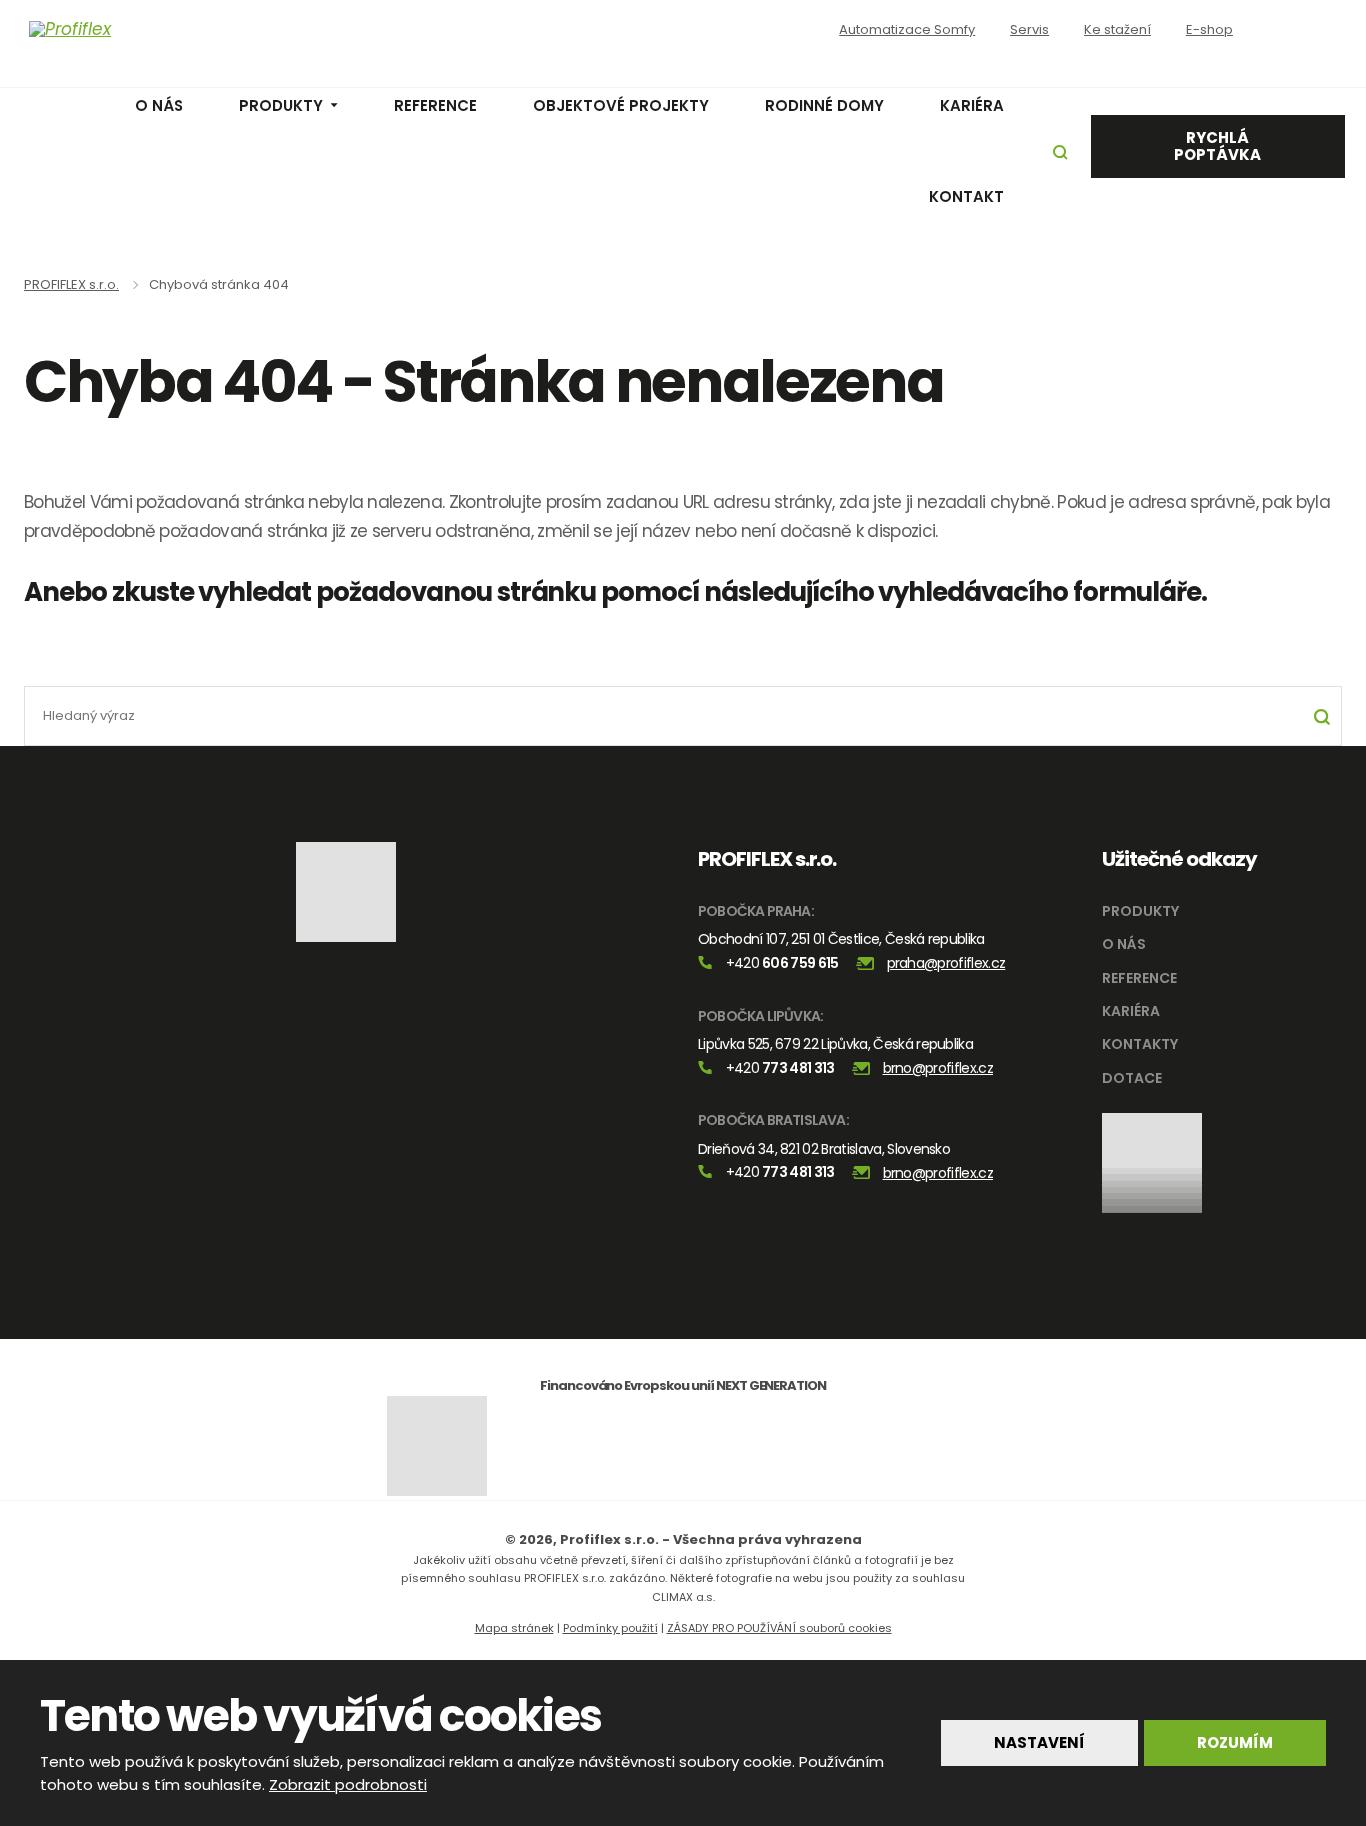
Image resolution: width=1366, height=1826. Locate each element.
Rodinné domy (824, 105)
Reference (435, 105)
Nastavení (1039, 1742)
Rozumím (1235, 1742)
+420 (782, 963)
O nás (159, 105)
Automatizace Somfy (907, 29)
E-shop (1209, 29)
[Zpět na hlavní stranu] (161, 29)
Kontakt (966, 196)
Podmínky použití (610, 1628)
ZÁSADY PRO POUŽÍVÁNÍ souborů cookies (779, 1628)
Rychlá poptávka (1217, 146)
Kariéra (972, 105)
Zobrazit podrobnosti (348, 1784)
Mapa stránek (514, 1628)
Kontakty (1140, 1044)
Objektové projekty (621, 105)
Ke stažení (1117, 29)
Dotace (1132, 1078)
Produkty (281, 105)
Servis (1029, 29)
